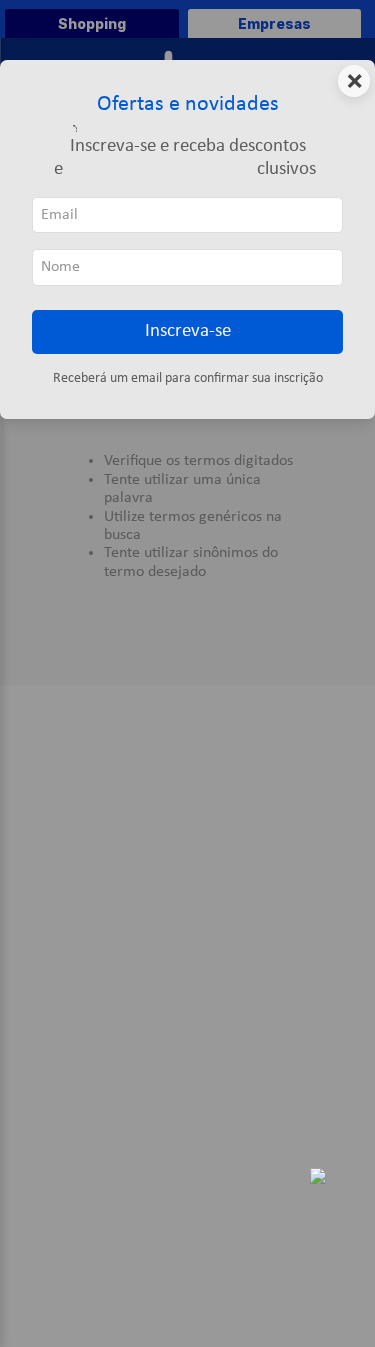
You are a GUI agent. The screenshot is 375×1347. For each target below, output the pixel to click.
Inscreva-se (188, 331)
